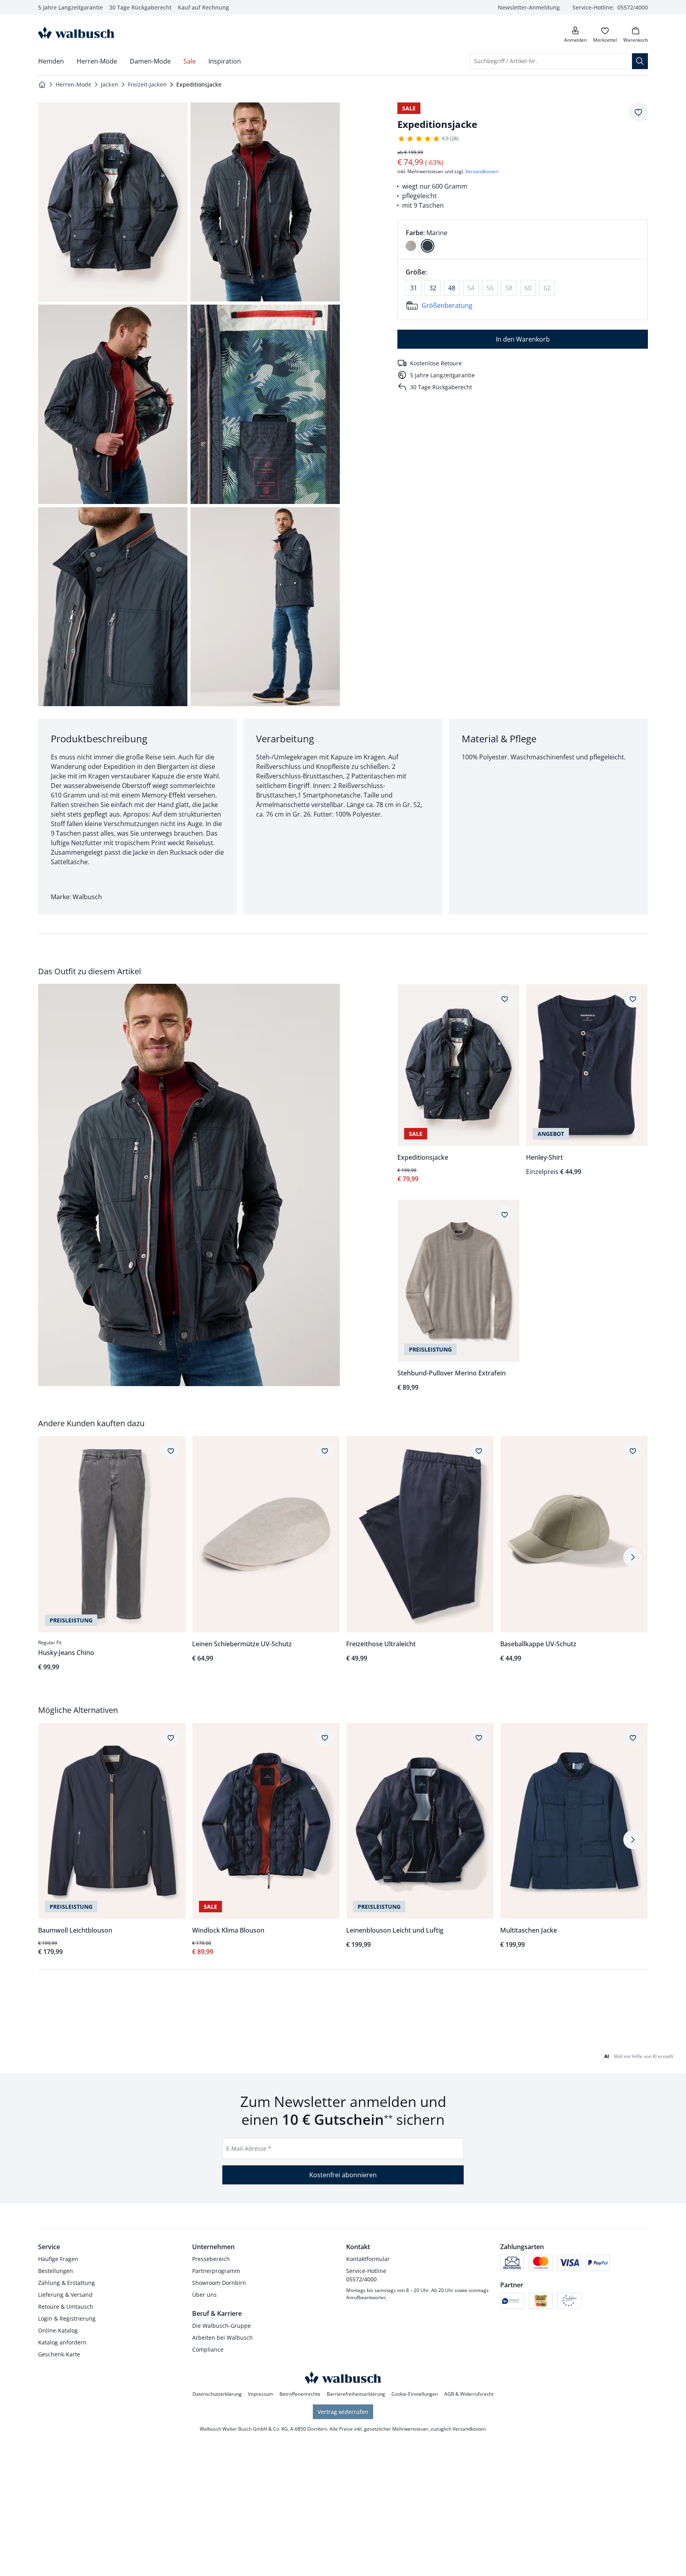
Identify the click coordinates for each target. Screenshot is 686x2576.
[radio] (411, 246)
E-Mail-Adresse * (249, 2148)
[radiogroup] (523, 239)
